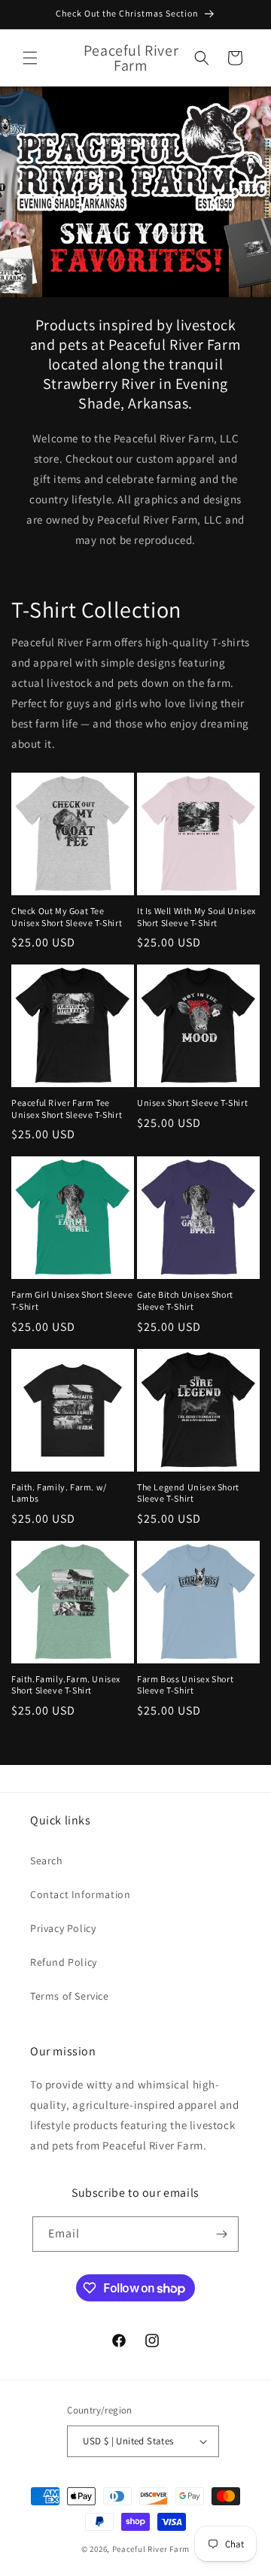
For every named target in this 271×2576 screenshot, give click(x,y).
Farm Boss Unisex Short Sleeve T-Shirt (185, 1685)
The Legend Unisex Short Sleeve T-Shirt (188, 1493)
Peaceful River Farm (151, 2549)
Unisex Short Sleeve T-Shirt (192, 1103)
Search (47, 1861)
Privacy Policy (63, 1928)
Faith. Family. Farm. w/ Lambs (59, 1493)
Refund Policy (64, 1962)
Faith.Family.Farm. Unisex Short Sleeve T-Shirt (66, 1685)
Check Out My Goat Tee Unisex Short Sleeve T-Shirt (67, 917)
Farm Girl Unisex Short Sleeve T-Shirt (72, 1300)
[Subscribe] (221, 2234)
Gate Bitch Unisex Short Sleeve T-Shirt (185, 1300)
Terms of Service (70, 1996)
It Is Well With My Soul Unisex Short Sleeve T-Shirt (196, 917)
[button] (30, 58)
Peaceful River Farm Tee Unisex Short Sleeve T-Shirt (67, 1109)
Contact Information (80, 1894)
